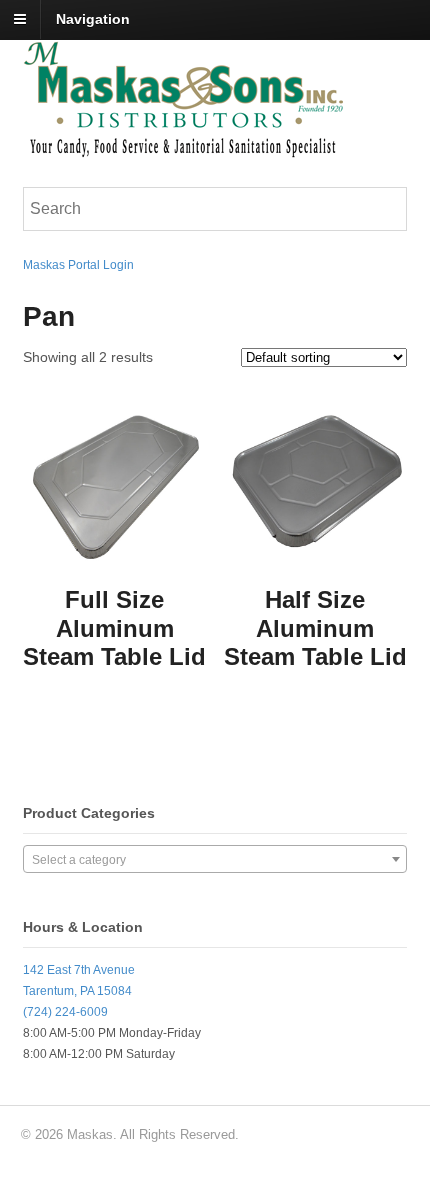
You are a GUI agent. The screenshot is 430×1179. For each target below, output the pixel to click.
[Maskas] (183, 148)
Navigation (93, 19)
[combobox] (215, 859)
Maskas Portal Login (78, 265)
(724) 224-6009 (65, 1012)
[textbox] (215, 860)
